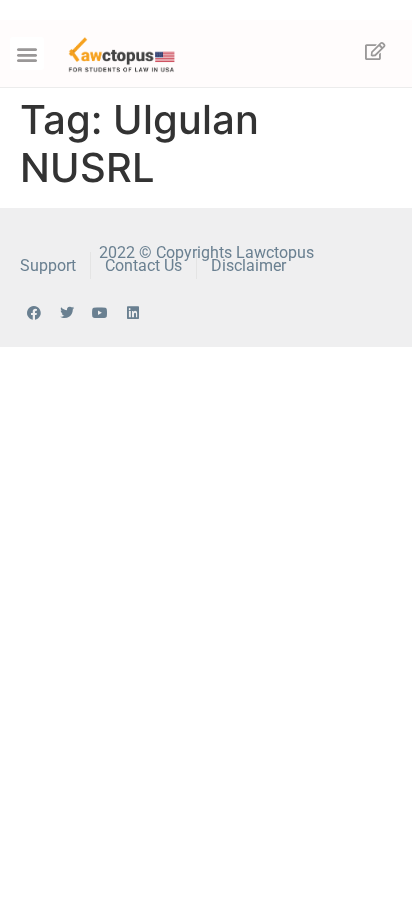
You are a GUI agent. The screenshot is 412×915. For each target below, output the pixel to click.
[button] (27, 53)
